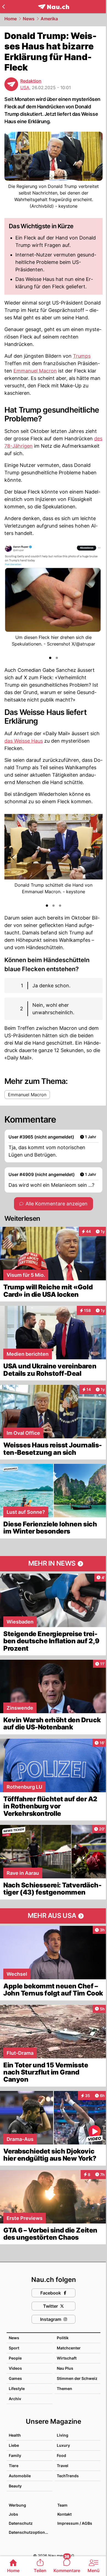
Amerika (49, 19)
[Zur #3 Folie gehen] (60, 906)
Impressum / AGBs (75, 2523)
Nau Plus (65, 2368)
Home (11, 19)
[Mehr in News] (54, 1564)
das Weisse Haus (24, 741)
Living (63, 2435)
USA (25, 88)
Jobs (13, 2514)
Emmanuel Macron (35, 371)
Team (62, 2505)
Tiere (14, 2466)
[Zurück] (3, 7)
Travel (63, 2466)
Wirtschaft (67, 2358)
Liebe (14, 2445)
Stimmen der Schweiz (77, 2378)
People (15, 2358)
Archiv (15, 2399)
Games (15, 2378)
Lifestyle (17, 2388)
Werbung (17, 2505)
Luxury (63, 2445)
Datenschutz (21, 2523)
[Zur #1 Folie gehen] (50, 658)
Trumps (82, 356)
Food (61, 2455)
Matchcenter (69, 2348)
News (29, 19)
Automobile (20, 2476)
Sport (14, 2348)
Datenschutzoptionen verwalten (30, 2532)
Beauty (15, 2486)
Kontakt (64, 2514)
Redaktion (31, 81)
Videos (15, 2368)
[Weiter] (94, 600)
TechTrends (68, 2476)
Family (15, 2455)
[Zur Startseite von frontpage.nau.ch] (54, 7)
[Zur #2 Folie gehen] (57, 658)
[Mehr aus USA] (54, 1916)
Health (15, 2435)
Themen (64, 2388)
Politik (63, 2338)
